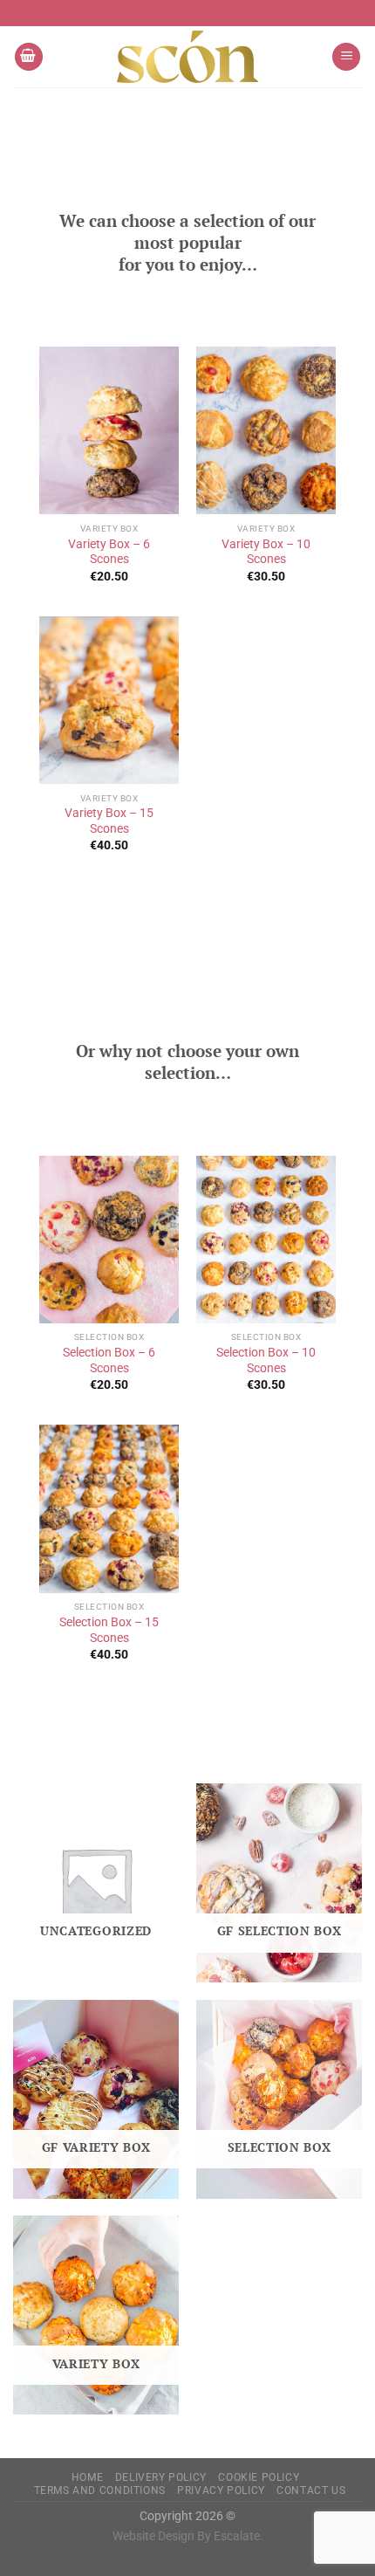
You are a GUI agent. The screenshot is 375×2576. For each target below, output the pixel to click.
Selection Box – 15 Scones (109, 1630)
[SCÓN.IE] (187, 57)
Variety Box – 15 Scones (109, 821)
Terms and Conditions (100, 2490)
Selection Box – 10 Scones (266, 1360)
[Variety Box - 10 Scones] (266, 430)
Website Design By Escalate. (188, 2536)
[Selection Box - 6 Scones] (109, 1240)
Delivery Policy (161, 2477)
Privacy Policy (221, 2490)
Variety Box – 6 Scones (109, 552)
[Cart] (29, 57)
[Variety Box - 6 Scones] (109, 430)
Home (87, 2477)
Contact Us (311, 2490)
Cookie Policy (259, 2477)
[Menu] (346, 57)
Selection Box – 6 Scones (109, 1360)
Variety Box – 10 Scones (266, 552)
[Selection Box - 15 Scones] (109, 1508)
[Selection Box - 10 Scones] (266, 1240)
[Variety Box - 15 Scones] (109, 700)
